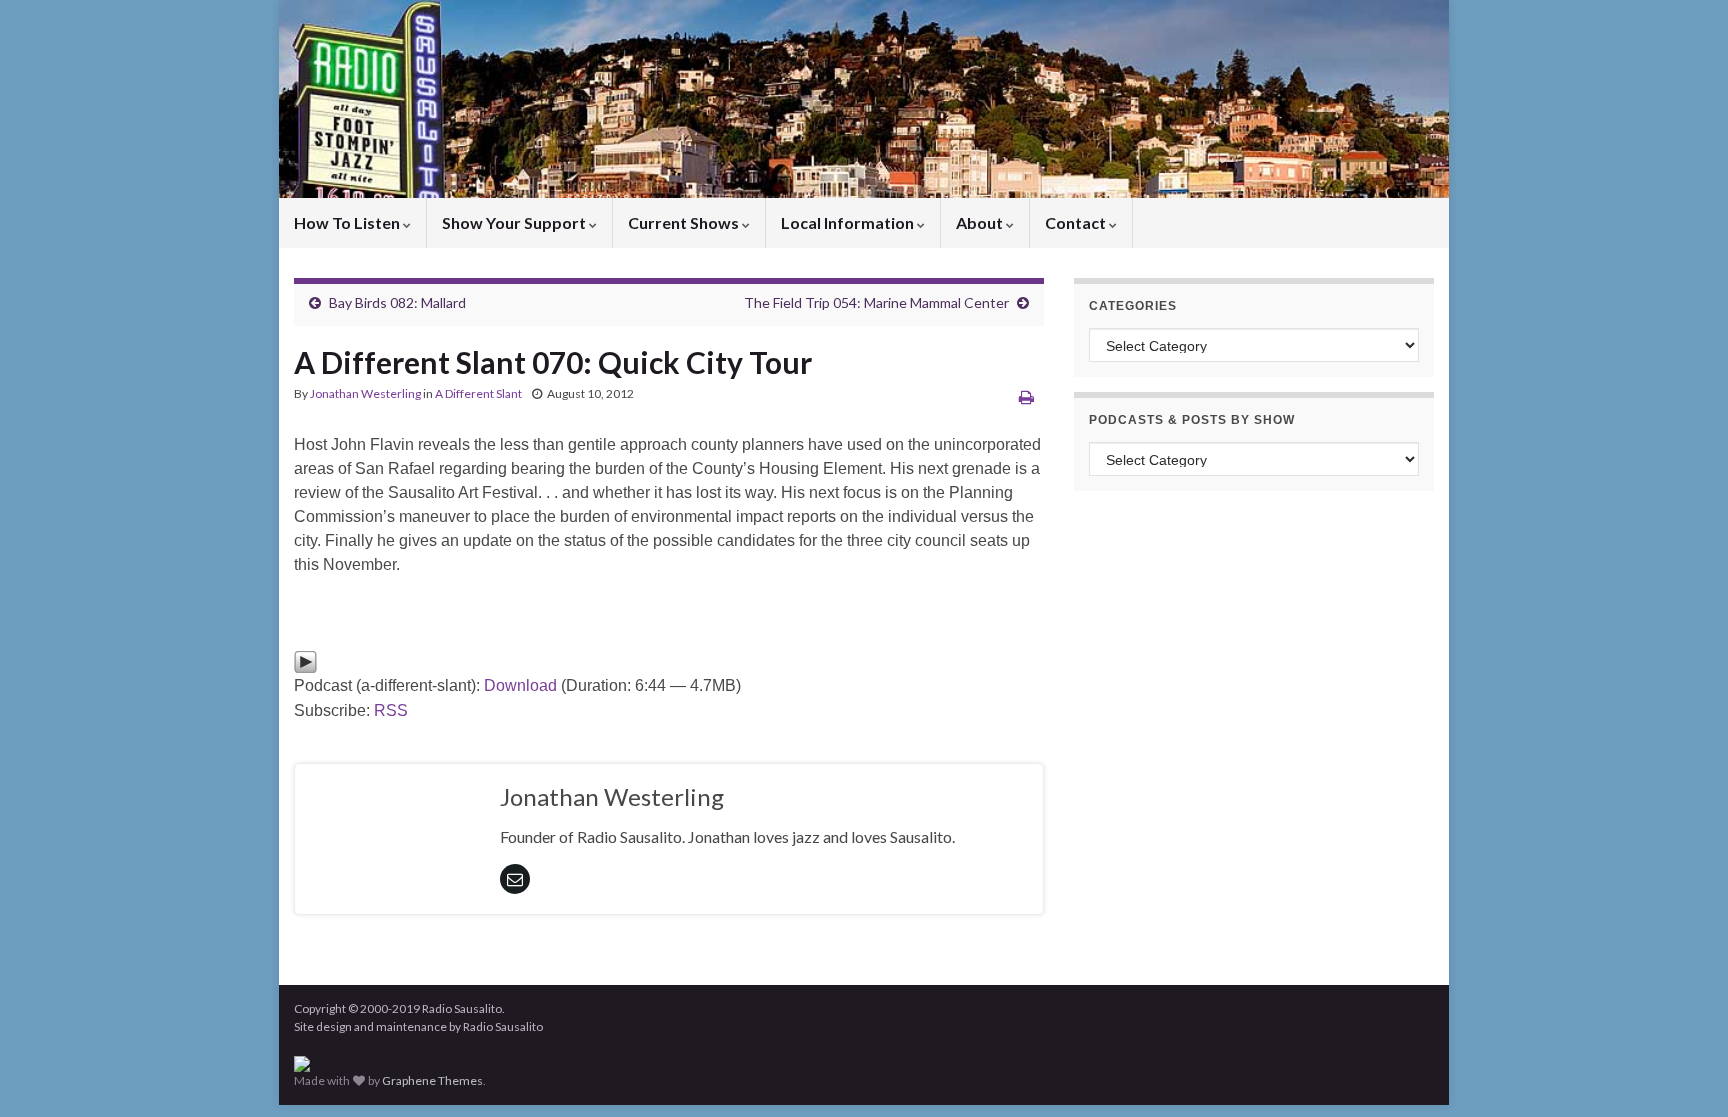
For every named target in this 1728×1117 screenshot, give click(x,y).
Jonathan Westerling (365, 393)
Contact (1077, 222)
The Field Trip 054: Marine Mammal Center (876, 302)
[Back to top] (1683, 1072)
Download (520, 685)
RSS (391, 710)
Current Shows (685, 222)
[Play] (305, 660)
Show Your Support (515, 222)
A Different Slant (478, 393)
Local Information (849, 222)
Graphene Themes (432, 1080)
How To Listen (348, 222)
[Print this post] (1026, 396)
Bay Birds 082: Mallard (397, 302)
